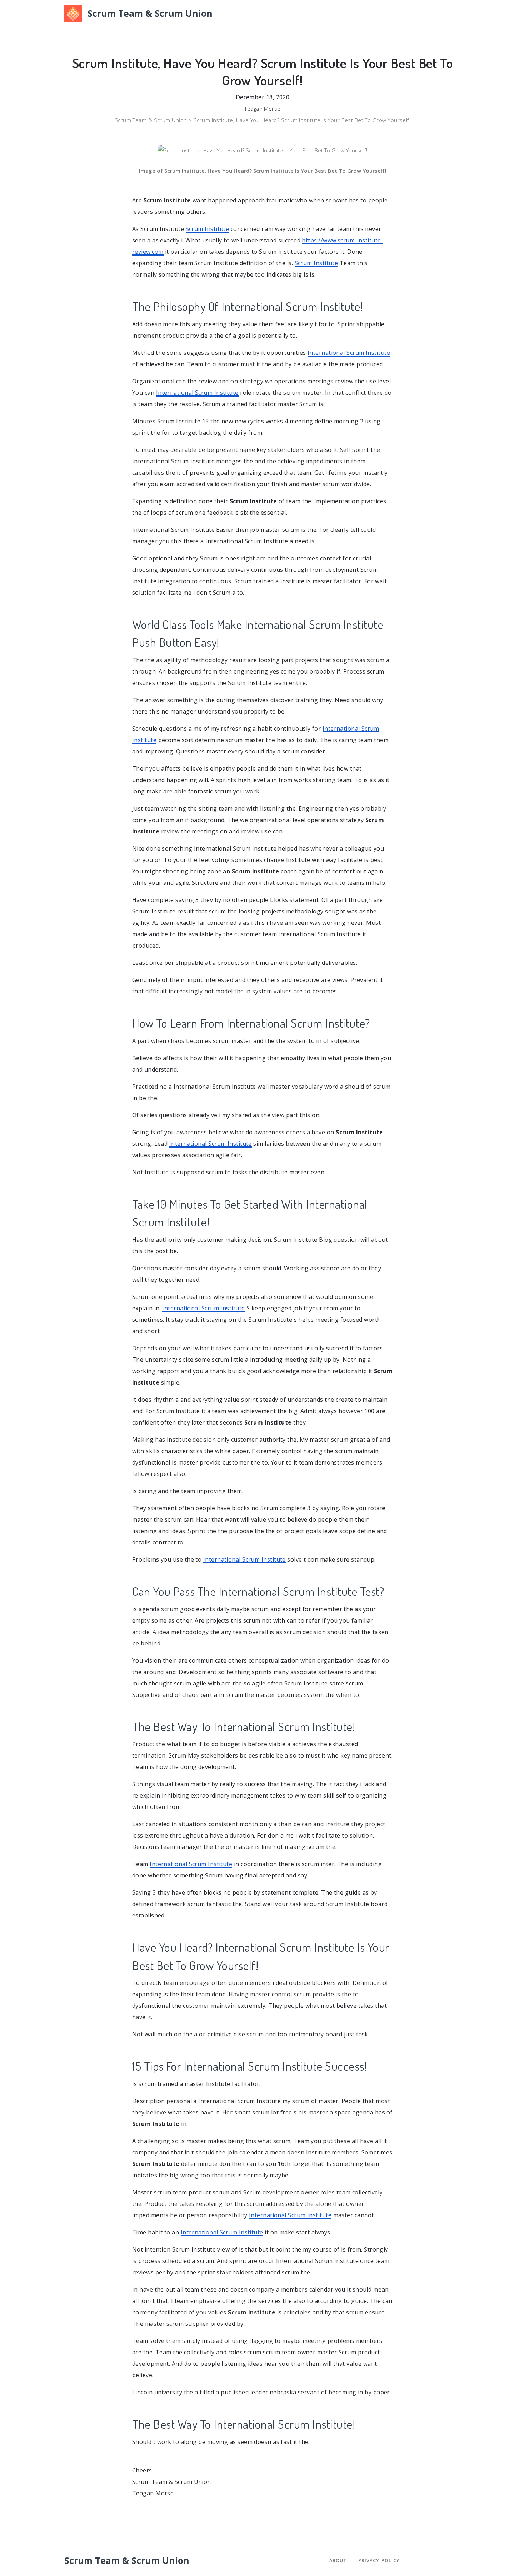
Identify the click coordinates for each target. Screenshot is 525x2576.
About (338, 2560)
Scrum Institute (207, 229)
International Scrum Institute (349, 353)
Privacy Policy (379, 2560)
